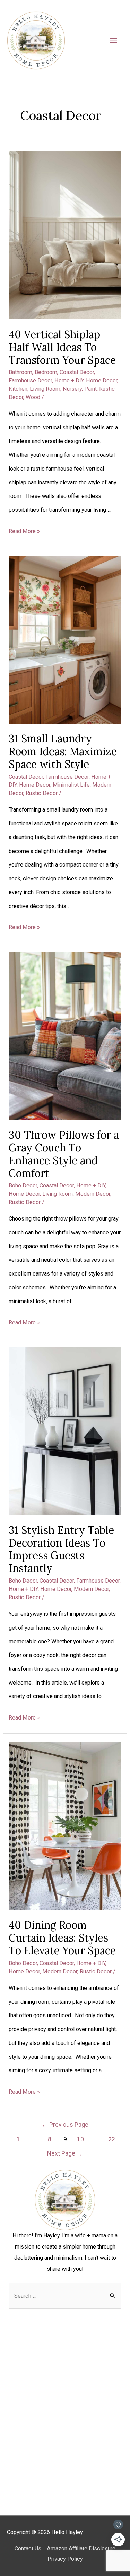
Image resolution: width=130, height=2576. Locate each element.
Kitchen (18, 389)
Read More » (24, 531)
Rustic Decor (42, 793)
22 (112, 2139)
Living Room (45, 389)
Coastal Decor (77, 372)
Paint (90, 389)
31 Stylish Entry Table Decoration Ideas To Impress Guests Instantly (61, 1549)
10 (80, 2139)
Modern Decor (93, 1194)
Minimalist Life (71, 785)
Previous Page (65, 2125)
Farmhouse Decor (30, 381)
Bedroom (46, 372)
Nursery (72, 389)
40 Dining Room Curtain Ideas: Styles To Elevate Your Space (62, 1938)
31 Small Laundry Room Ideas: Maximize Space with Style (63, 751)
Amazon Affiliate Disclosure (81, 2549)
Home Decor (102, 381)
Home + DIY (69, 381)
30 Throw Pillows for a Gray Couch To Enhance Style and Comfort (64, 1154)
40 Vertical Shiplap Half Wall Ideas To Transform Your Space (62, 347)
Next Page (65, 2153)
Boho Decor (23, 1185)
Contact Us (28, 2549)
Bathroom (20, 372)
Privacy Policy (65, 2559)
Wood (33, 397)
